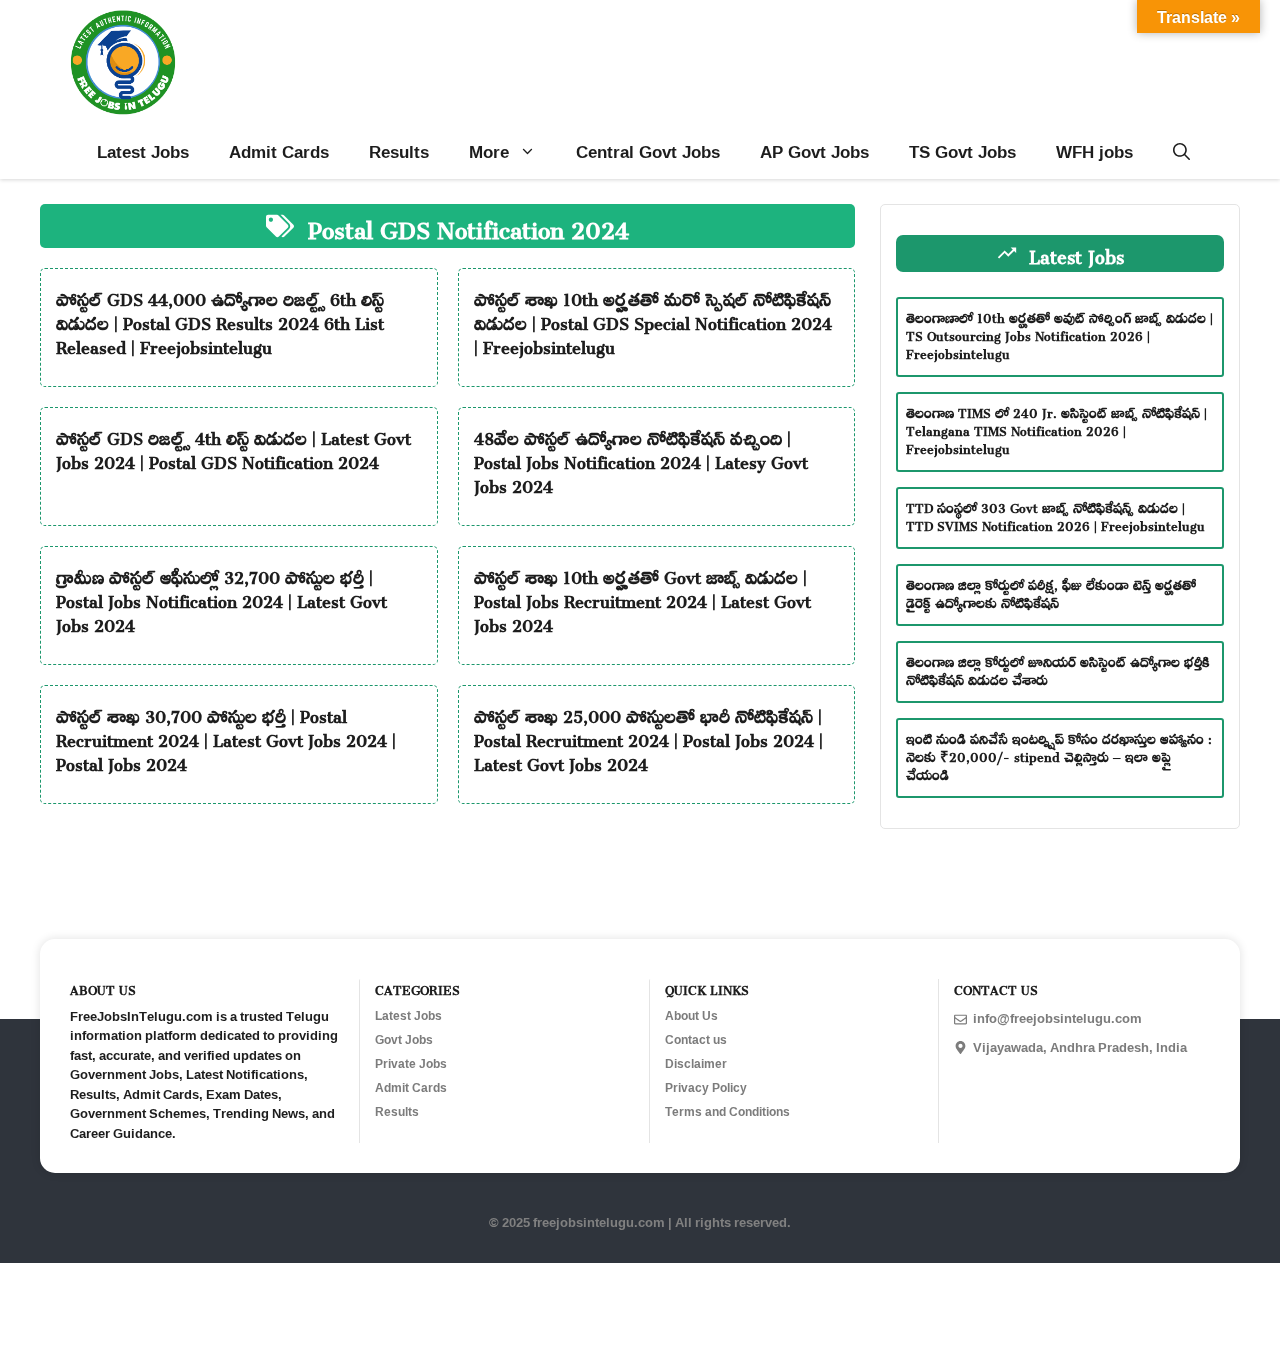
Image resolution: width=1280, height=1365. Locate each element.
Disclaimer (696, 1064)
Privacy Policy (706, 1088)
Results (399, 151)
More (489, 151)
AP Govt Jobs (814, 151)
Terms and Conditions (727, 1112)
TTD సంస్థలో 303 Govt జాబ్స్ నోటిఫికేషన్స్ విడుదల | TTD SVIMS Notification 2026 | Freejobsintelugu (1055, 513)
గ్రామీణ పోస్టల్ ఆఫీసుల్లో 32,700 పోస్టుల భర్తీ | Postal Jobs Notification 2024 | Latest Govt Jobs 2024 (221, 598)
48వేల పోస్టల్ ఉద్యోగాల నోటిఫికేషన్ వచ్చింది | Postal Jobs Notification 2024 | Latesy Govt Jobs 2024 (641, 459)
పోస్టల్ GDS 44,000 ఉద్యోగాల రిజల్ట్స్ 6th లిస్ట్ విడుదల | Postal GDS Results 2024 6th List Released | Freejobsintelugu (220, 320)
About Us (691, 1016)
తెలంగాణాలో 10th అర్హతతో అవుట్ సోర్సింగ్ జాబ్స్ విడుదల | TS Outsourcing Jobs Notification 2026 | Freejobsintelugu (1059, 332)
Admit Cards (279, 151)
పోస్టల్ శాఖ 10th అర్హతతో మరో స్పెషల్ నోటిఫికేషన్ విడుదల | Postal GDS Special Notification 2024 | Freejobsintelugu (653, 320)
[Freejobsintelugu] (123, 62)
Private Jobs (411, 1064)
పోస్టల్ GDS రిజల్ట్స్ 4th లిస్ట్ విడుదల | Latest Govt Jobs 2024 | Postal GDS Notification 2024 (233, 447)
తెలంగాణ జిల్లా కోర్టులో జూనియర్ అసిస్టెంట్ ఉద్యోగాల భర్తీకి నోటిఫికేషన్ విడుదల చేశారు (1058, 667)
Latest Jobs (143, 151)
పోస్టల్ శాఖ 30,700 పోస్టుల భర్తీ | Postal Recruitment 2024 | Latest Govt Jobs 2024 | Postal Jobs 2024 (226, 737)
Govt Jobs (404, 1040)
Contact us (696, 1040)
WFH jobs (1094, 151)
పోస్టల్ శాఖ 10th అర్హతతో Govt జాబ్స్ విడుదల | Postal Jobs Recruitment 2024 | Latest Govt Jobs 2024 (642, 598)
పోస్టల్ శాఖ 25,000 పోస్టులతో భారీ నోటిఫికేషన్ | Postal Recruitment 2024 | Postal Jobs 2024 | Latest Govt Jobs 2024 (648, 737)
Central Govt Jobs (648, 151)
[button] (1181, 152)
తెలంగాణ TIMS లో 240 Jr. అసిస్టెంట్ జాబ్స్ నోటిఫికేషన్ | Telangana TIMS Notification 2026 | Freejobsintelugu (1056, 427)
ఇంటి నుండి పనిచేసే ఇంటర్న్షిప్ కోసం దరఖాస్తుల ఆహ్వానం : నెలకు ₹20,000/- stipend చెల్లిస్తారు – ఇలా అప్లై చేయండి (1059, 753)
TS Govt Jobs (962, 151)
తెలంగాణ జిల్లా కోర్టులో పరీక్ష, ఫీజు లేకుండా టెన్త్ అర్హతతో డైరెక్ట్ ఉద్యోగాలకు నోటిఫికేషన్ (1051, 590)
